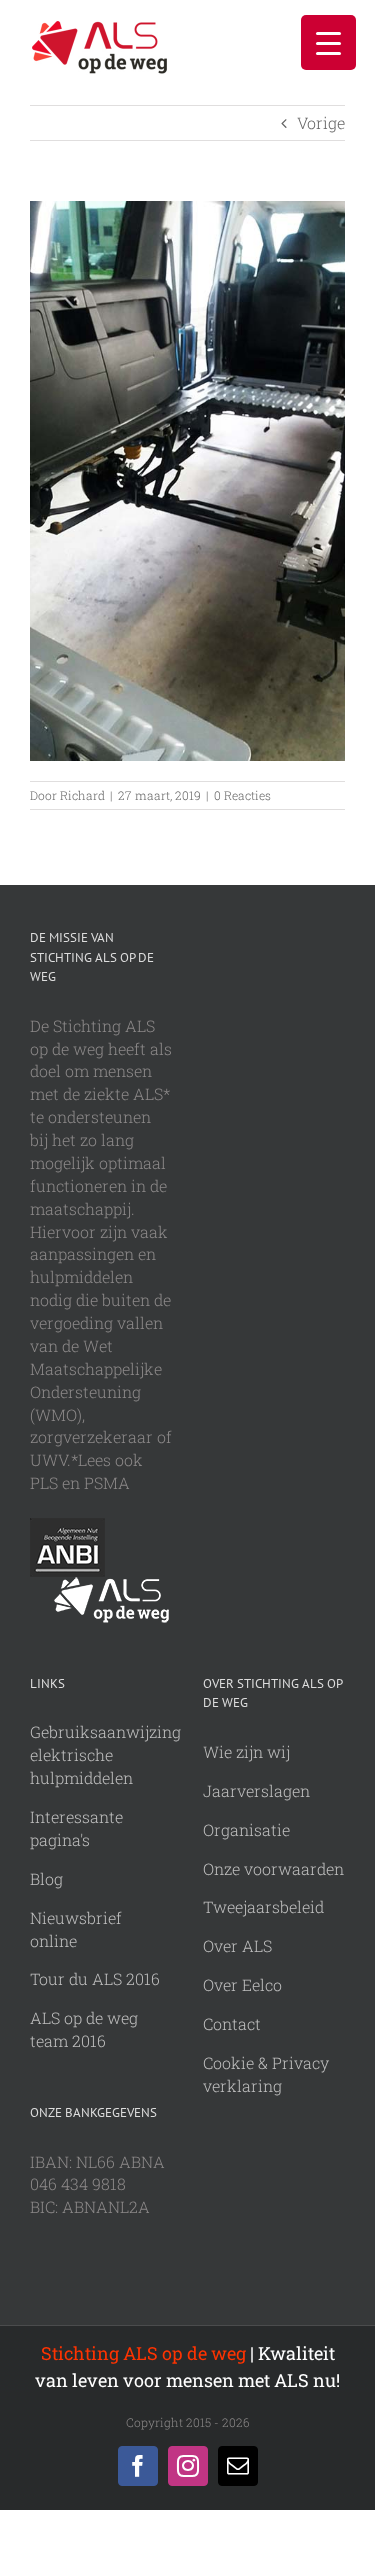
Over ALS (237, 1945)
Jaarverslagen (256, 1790)
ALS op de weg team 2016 (84, 2029)
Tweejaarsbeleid (263, 1906)
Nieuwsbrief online (76, 1929)
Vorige (321, 122)
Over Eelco (242, 1984)
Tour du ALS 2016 (95, 1978)
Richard (82, 795)
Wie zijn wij (246, 1751)
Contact (232, 2023)
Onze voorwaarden (273, 1868)
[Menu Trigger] (328, 42)
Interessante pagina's (76, 1828)
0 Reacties (242, 795)
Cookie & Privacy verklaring (266, 2074)
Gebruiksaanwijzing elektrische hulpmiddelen (105, 1754)
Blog (46, 1878)
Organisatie (246, 1829)
